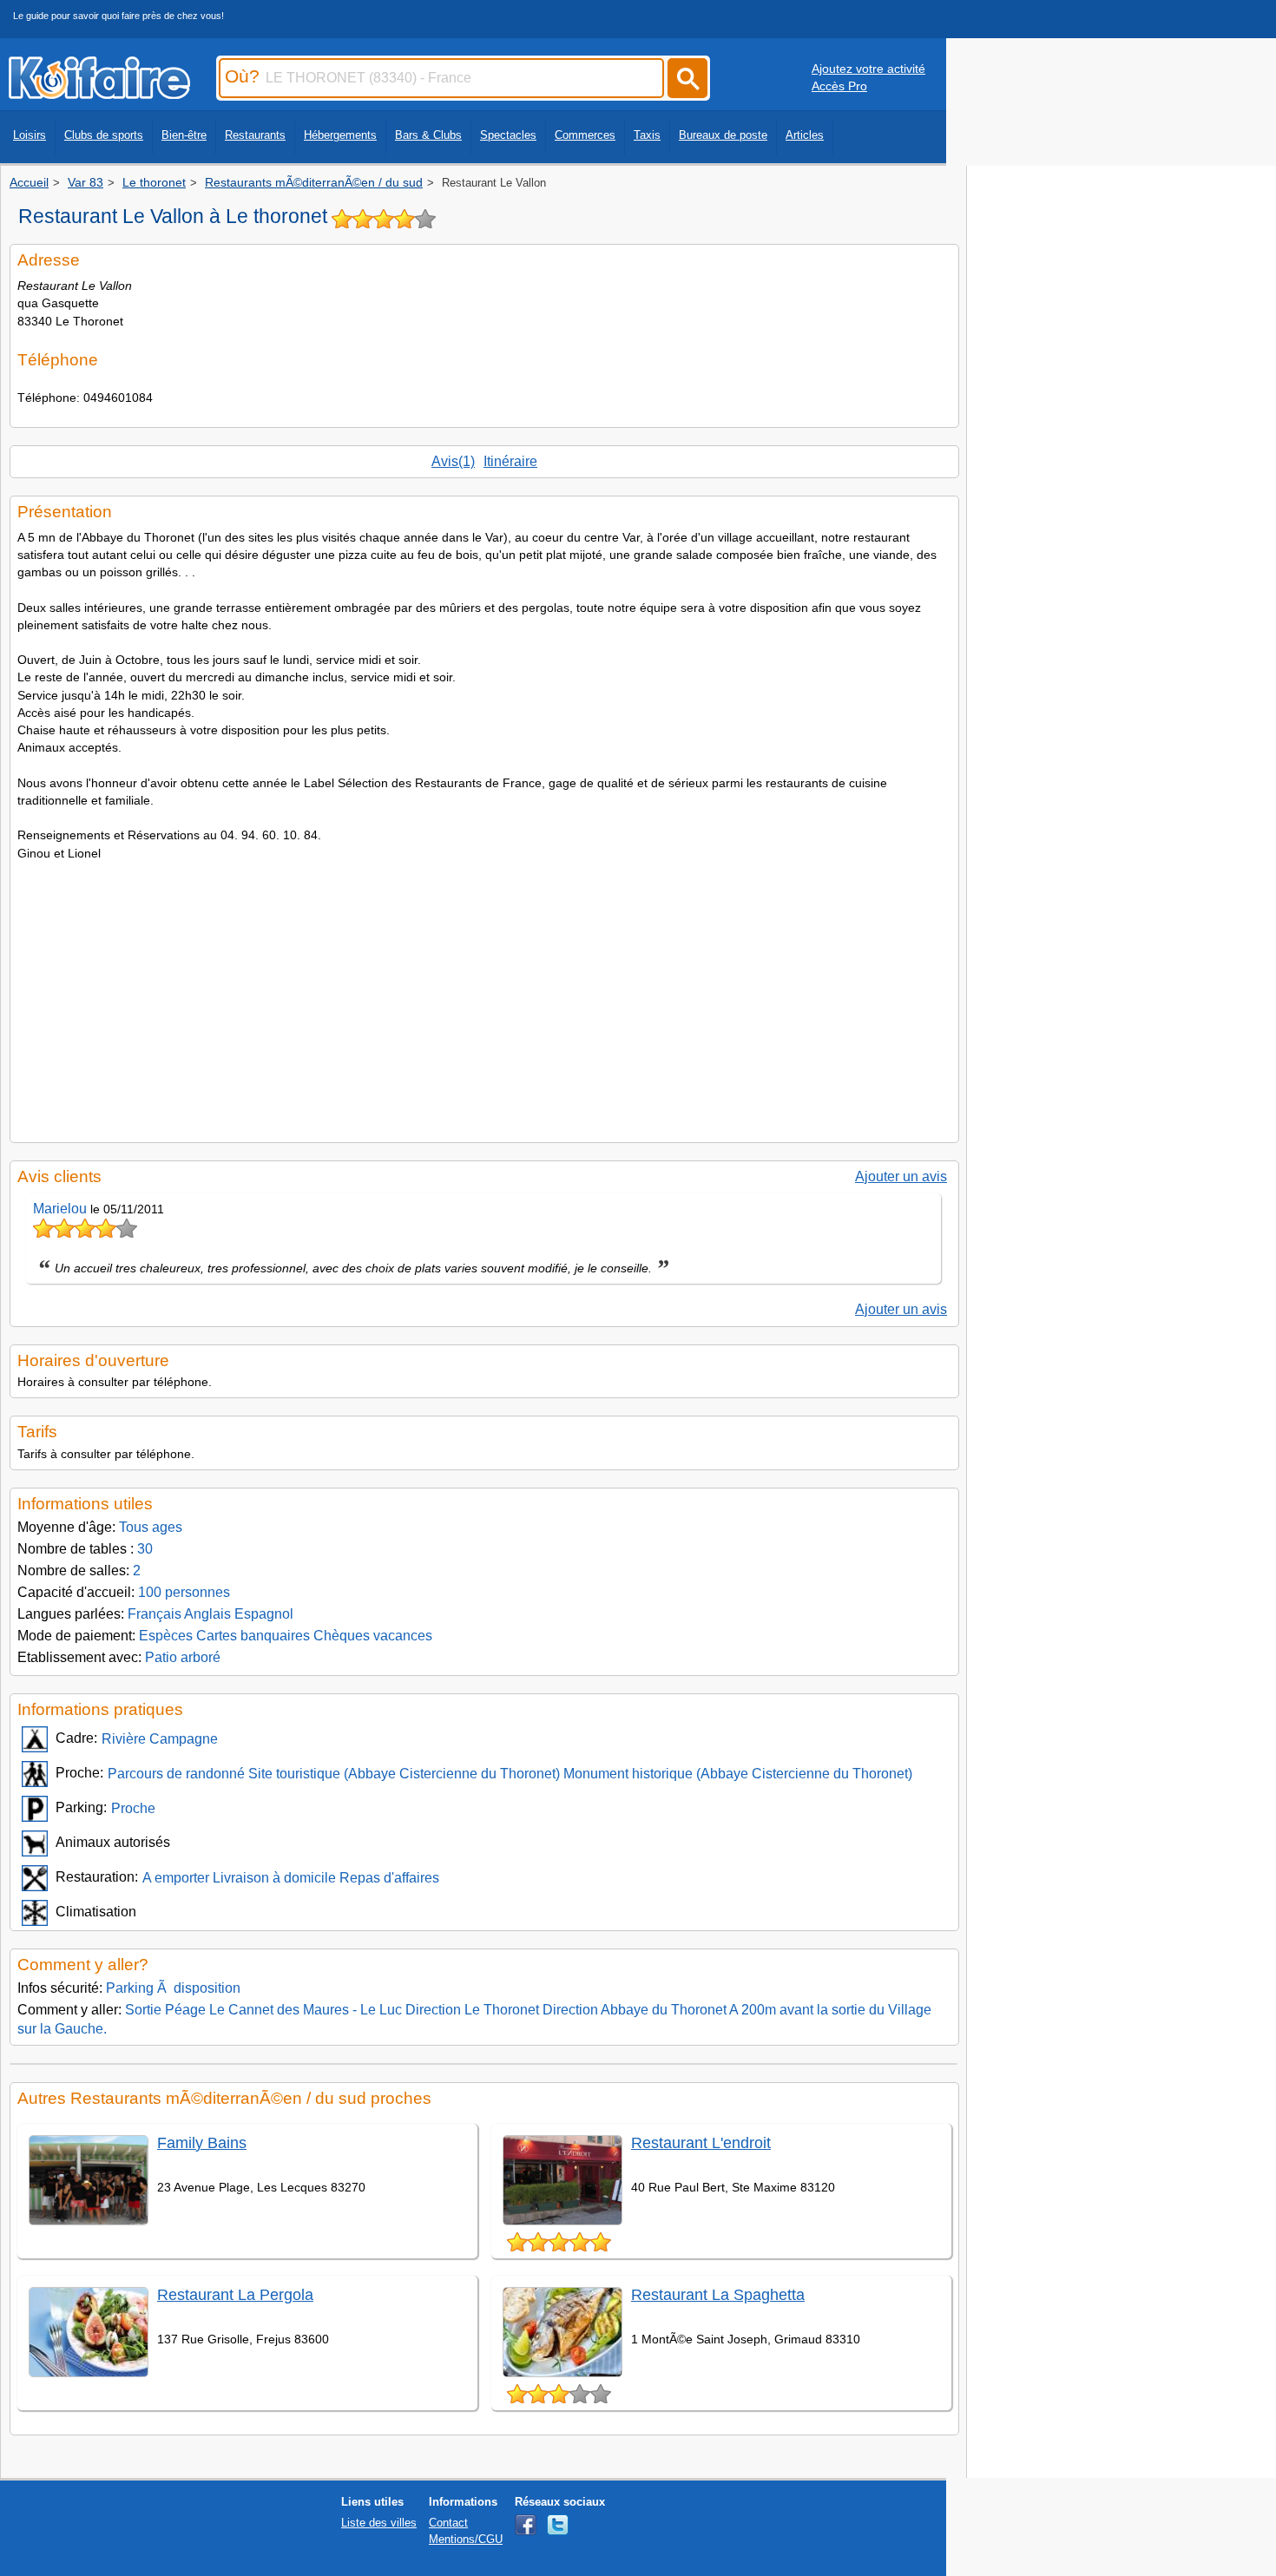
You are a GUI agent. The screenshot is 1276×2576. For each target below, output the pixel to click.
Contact (448, 2523)
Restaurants (255, 135)
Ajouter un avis (901, 1176)
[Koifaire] (99, 94)
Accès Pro (839, 86)
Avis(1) (453, 461)
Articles (805, 135)
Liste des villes (379, 2523)
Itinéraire (510, 461)
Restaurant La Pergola (235, 2295)
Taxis (647, 135)
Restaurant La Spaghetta (718, 2295)
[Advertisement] (484, 996)
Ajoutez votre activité (868, 69)
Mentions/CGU (466, 2539)
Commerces (585, 135)
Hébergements (340, 135)
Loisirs (30, 135)
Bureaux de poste (723, 135)
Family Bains (202, 2143)
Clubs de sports (104, 135)
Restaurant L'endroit (701, 2143)
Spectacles (508, 135)
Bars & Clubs (428, 135)
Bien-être (184, 135)
